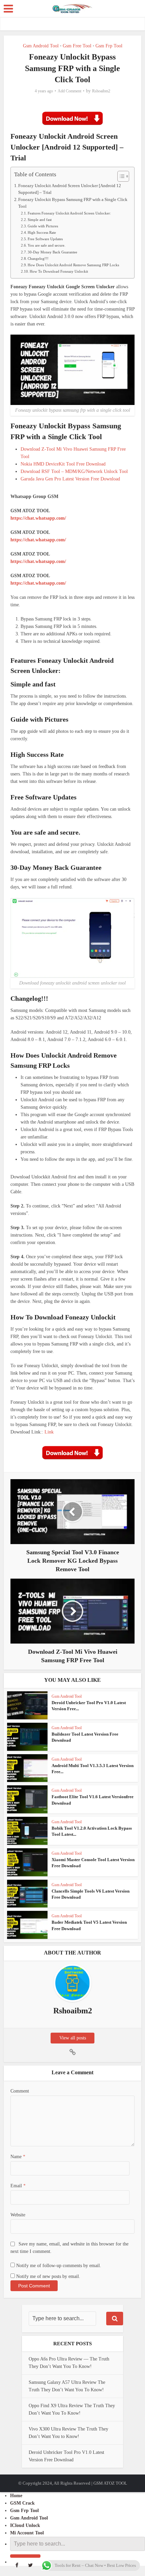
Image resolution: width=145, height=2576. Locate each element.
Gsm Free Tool (77, 46)
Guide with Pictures (43, 226)
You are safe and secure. (47, 245)
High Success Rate (42, 232)
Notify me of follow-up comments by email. (59, 2266)
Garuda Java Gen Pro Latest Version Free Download (70, 479)
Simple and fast (40, 220)
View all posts (73, 2038)
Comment (20, 2091)
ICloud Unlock (25, 2525)
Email (18, 2186)
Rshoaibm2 (101, 91)
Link (49, 1432)
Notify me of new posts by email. (48, 2276)
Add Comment (69, 91)
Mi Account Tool (27, 2533)
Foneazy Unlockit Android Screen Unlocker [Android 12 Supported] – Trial (70, 189)
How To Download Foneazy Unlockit (59, 271)
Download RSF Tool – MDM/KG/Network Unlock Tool (74, 471)
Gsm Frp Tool (109, 46)
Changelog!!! (38, 258)
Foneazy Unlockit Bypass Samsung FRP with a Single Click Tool (73, 203)
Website (18, 2215)
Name (18, 2157)
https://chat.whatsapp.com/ (38, 518)
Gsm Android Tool (41, 46)
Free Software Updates (45, 239)
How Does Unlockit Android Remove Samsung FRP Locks (73, 265)
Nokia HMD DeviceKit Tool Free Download (63, 464)
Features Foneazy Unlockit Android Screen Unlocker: (69, 213)
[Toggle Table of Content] (120, 176)
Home (16, 2496)
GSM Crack (22, 2503)
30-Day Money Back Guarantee (52, 252)
